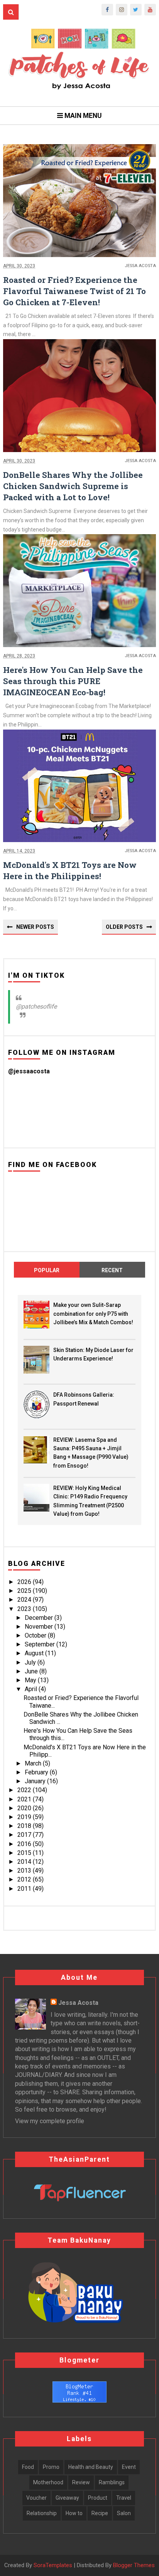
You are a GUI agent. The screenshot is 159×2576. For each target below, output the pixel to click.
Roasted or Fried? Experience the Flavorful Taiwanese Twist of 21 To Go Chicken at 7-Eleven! (74, 291)
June (32, 1671)
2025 (25, 1591)
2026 (25, 1582)
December (40, 1618)
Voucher (36, 2498)
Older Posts (124, 927)
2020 (25, 1808)
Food (28, 2467)
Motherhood (48, 2482)
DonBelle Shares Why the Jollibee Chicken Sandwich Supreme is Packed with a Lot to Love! (73, 486)
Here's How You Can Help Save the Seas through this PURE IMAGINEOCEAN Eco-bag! (73, 681)
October (36, 1635)
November (40, 1627)
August (35, 1653)
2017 (25, 1835)
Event (129, 2467)
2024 (25, 1600)
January (36, 1781)
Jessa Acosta (78, 2003)
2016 (25, 1844)
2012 (25, 1879)
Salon (124, 2513)
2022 (25, 1790)
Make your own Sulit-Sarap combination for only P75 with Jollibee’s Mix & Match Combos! (93, 1314)
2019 (25, 1817)
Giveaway (67, 2498)
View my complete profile (50, 2121)
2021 (25, 1799)
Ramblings (112, 2482)
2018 (25, 1826)
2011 (25, 1889)
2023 (25, 1609)
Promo (51, 2467)
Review (81, 2482)
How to (74, 2513)
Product (98, 2498)
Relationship (42, 2513)
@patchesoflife (36, 1006)
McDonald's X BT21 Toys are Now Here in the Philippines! (70, 870)
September (41, 1644)
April (32, 1689)
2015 (25, 1853)
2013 (25, 1871)
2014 (25, 1862)
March (34, 1763)
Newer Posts (35, 927)
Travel (124, 2498)
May (31, 1680)
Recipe (100, 2513)
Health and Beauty (91, 2467)
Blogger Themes (134, 2565)
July (31, 1662)
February (37, 1772)
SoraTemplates (53, 2565)
